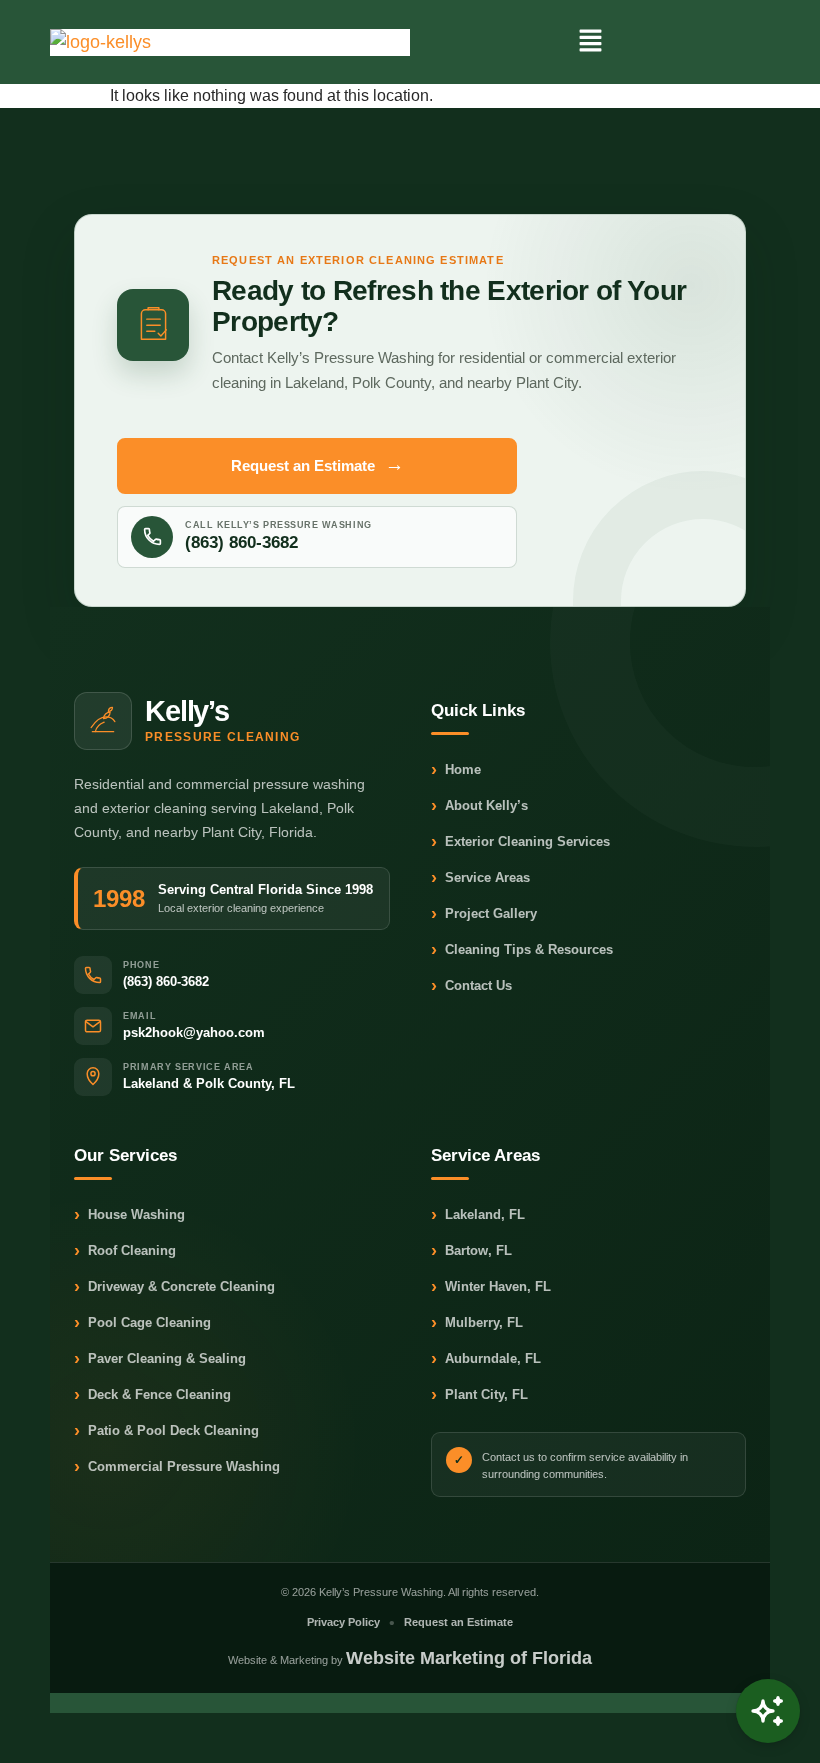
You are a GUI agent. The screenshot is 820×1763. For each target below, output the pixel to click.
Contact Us (471, 986)
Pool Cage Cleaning (142, 1323)
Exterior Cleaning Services (520, 842)
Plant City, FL (479, 1395)
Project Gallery (484, 914)
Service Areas (480, 878)
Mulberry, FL (477, 1323)
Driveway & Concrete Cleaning (174, 1287)
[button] (590, 42)
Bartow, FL (471, 1251)
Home (456, 770)
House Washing (129, 1215)
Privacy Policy (343, 1622)
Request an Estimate (317, 464)
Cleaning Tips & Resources (522, 950)
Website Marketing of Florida (469, 1658)
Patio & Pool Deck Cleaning (166, 1431)
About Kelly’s (479, 806)
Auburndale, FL (486, 1359)
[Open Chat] (768, 1711)
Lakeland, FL (478, 1215)
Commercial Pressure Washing (177, 1467)
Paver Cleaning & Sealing (160, 1359)
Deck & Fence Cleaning (152, 1395)
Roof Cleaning (125, 1251)
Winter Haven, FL (491, 1287)
